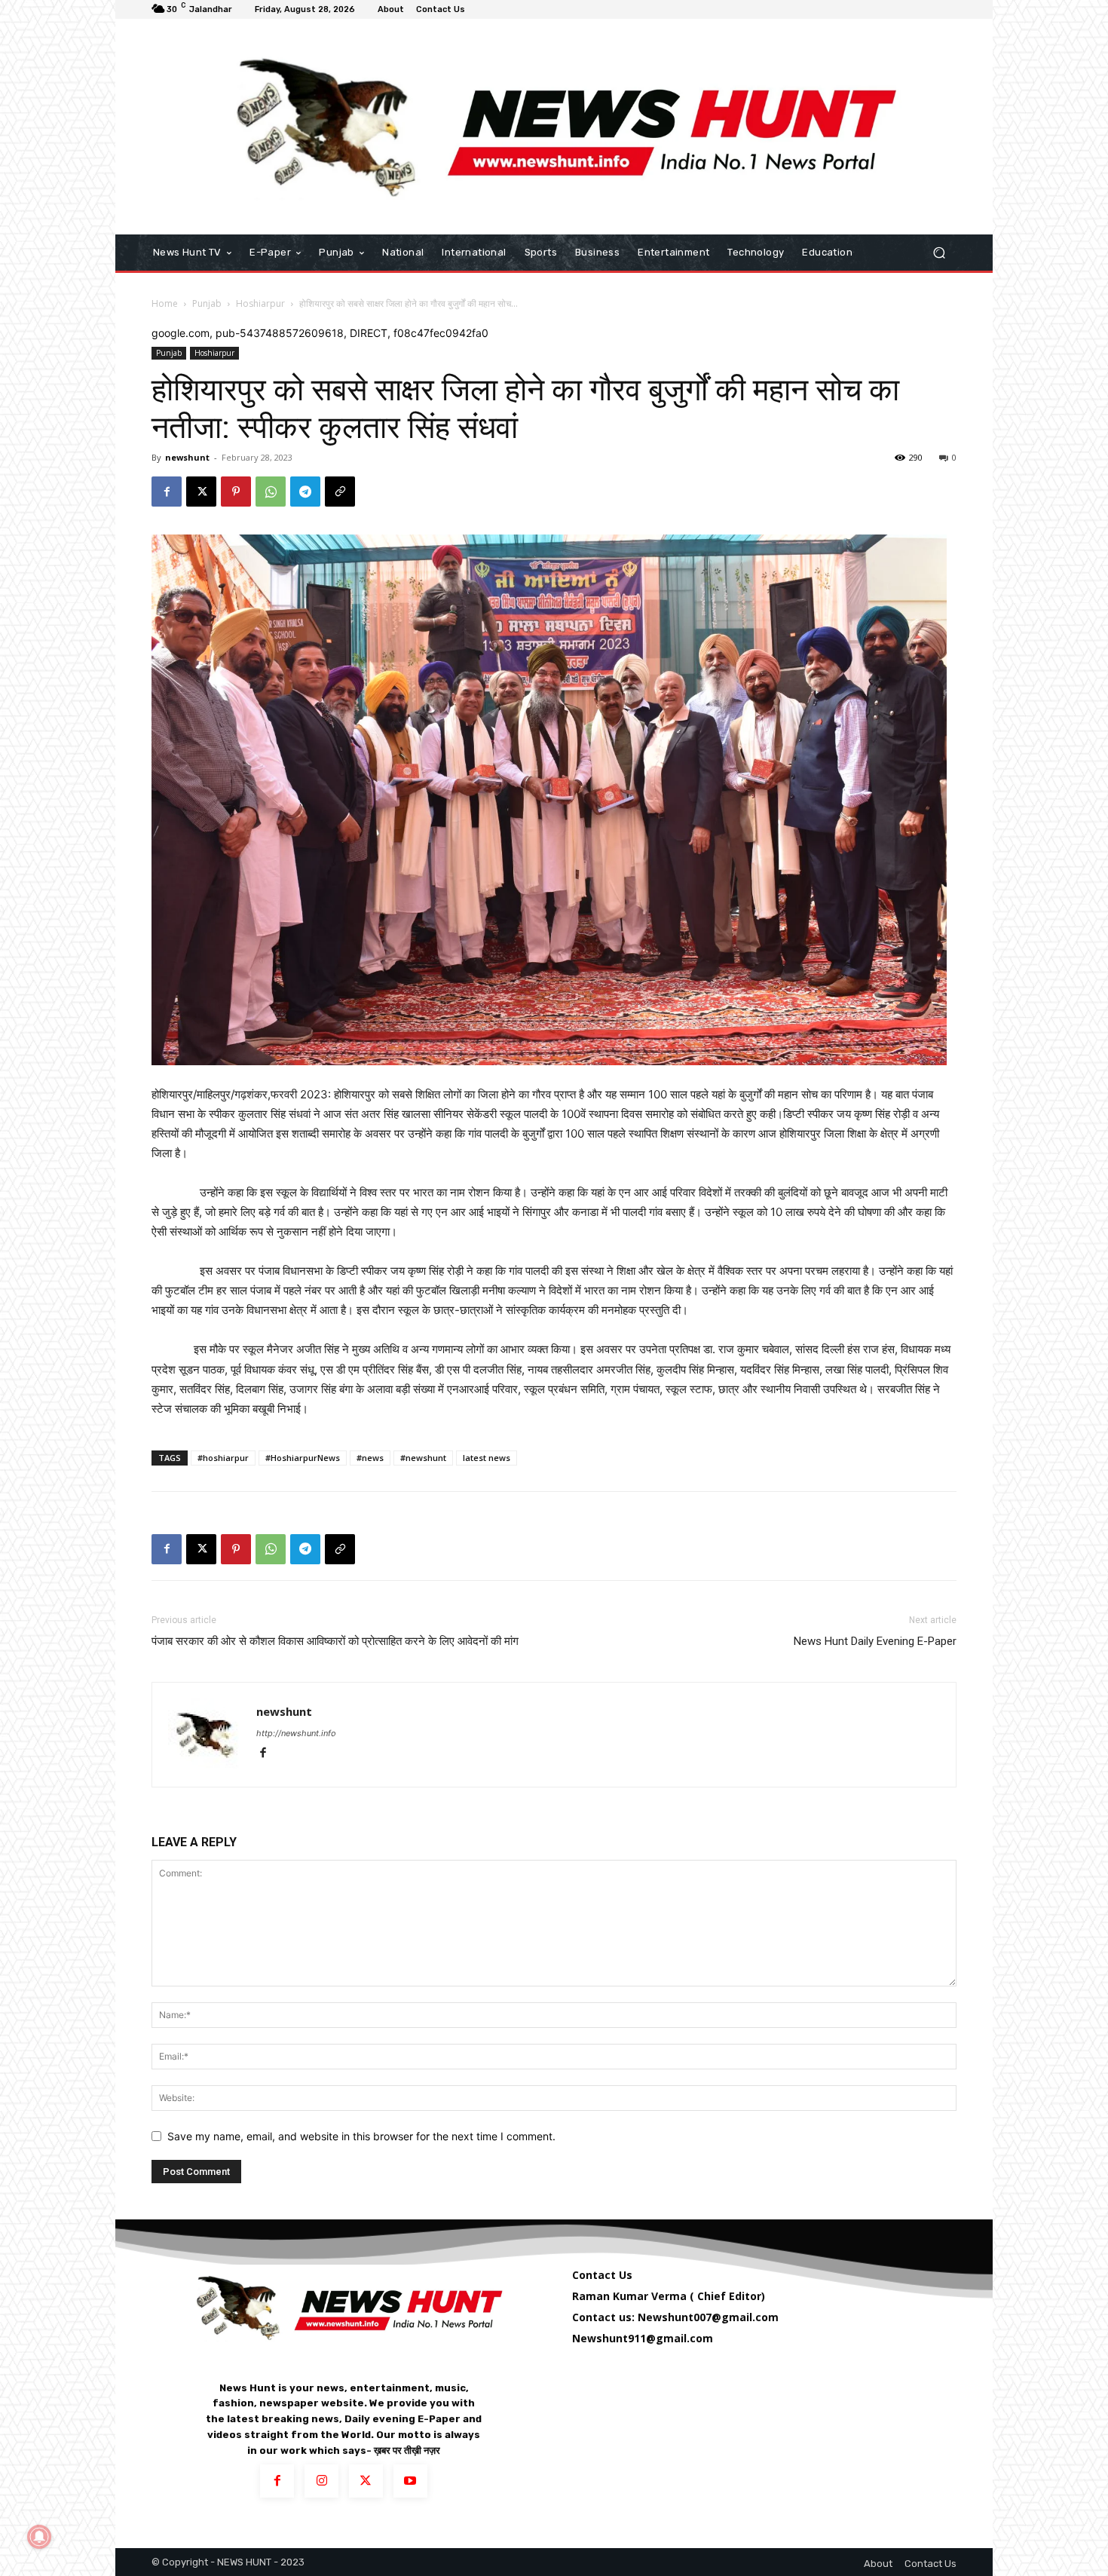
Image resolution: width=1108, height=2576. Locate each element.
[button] (939, 253)
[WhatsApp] (271, 492)
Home (165, 303)
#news (370, 1458)
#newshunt (423, 1458)
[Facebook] (167, 492)
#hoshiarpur (223, 1458)
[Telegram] (305, 492)
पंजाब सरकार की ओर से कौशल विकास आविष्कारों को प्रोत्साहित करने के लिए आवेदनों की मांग (335, 1641)
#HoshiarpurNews (303, 1458)
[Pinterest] (236, 492)
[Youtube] (410, 2481)
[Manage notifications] (39, 2537)
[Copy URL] (340, 492)
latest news (487, 1458)
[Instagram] (321, 2481)
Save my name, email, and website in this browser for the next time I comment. (361, 2136)
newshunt (187, 457)
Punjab (207, 303)
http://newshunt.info (296, 1733)
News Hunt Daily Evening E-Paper (875, 1641)
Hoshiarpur (260, 303)
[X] (201, 492)
